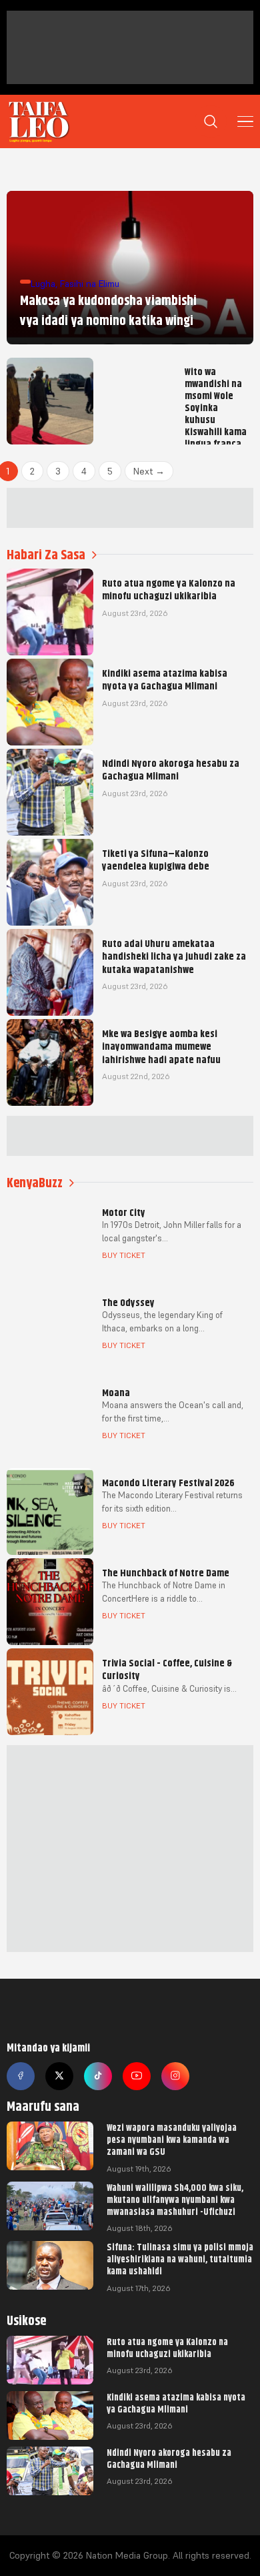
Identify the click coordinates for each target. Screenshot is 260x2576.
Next (149, 471)
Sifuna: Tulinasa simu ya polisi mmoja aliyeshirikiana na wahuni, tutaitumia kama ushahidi (180, 2259)
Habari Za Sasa (46, 555)
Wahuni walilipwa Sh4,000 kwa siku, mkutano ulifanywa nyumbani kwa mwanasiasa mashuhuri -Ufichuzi (175, 2200)
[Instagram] (175, 2076)
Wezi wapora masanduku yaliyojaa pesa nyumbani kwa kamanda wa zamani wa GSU (172, 2140)
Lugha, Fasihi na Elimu (75, 284)
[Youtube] (137, 2076)
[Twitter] (59, 2076)
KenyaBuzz (35, 1183)
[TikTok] (98, 2076)
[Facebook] (21, 2076)
